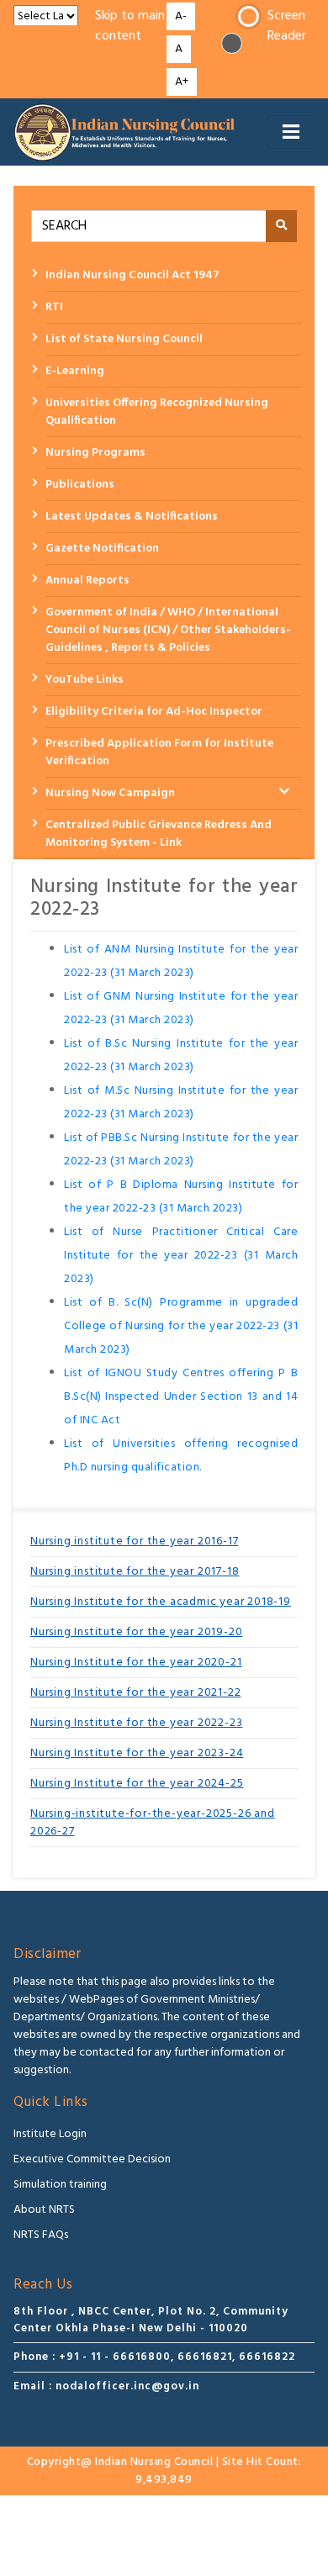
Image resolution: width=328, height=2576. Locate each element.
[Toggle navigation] (291, 132)
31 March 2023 (153, 1020)
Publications (80, 485)
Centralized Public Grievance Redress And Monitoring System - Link (159, 834)
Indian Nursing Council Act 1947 (132, 275)
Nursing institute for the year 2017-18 (135, 1572)
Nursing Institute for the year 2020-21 (136, 1663)
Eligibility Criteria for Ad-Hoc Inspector (154, 712)
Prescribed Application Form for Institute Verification (159, 752)
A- (181, 16)
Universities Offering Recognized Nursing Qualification (157, 412)
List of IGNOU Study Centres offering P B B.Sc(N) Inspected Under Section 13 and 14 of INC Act (181, 1397)
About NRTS (44, 2210)
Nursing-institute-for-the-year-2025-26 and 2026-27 (153, 1823)
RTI (54, 307)
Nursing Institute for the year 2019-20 (136, 1632)
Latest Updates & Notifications (132, 517)
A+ (182, 82)
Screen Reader (287, 26)
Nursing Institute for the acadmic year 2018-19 (161, 1602)
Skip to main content (130, 26)
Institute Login (50, 2134)
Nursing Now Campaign (110, 793)
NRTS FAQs (41, 2235)
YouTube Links (85, 680)
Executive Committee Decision (92, 2159)
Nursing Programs (95, 453)
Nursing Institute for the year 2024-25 (137, 1784)
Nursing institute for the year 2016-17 (134, 1541)
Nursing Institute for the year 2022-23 (136, 1723)
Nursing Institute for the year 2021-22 (135, 1693)
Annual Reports (87, 581)
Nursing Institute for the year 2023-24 (137, 1753)
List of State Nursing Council (124, 339)
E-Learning (75, 371)
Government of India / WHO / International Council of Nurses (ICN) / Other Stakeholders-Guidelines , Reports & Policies (168, 630)
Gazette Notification (102, 549)
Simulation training (60, 2185)
